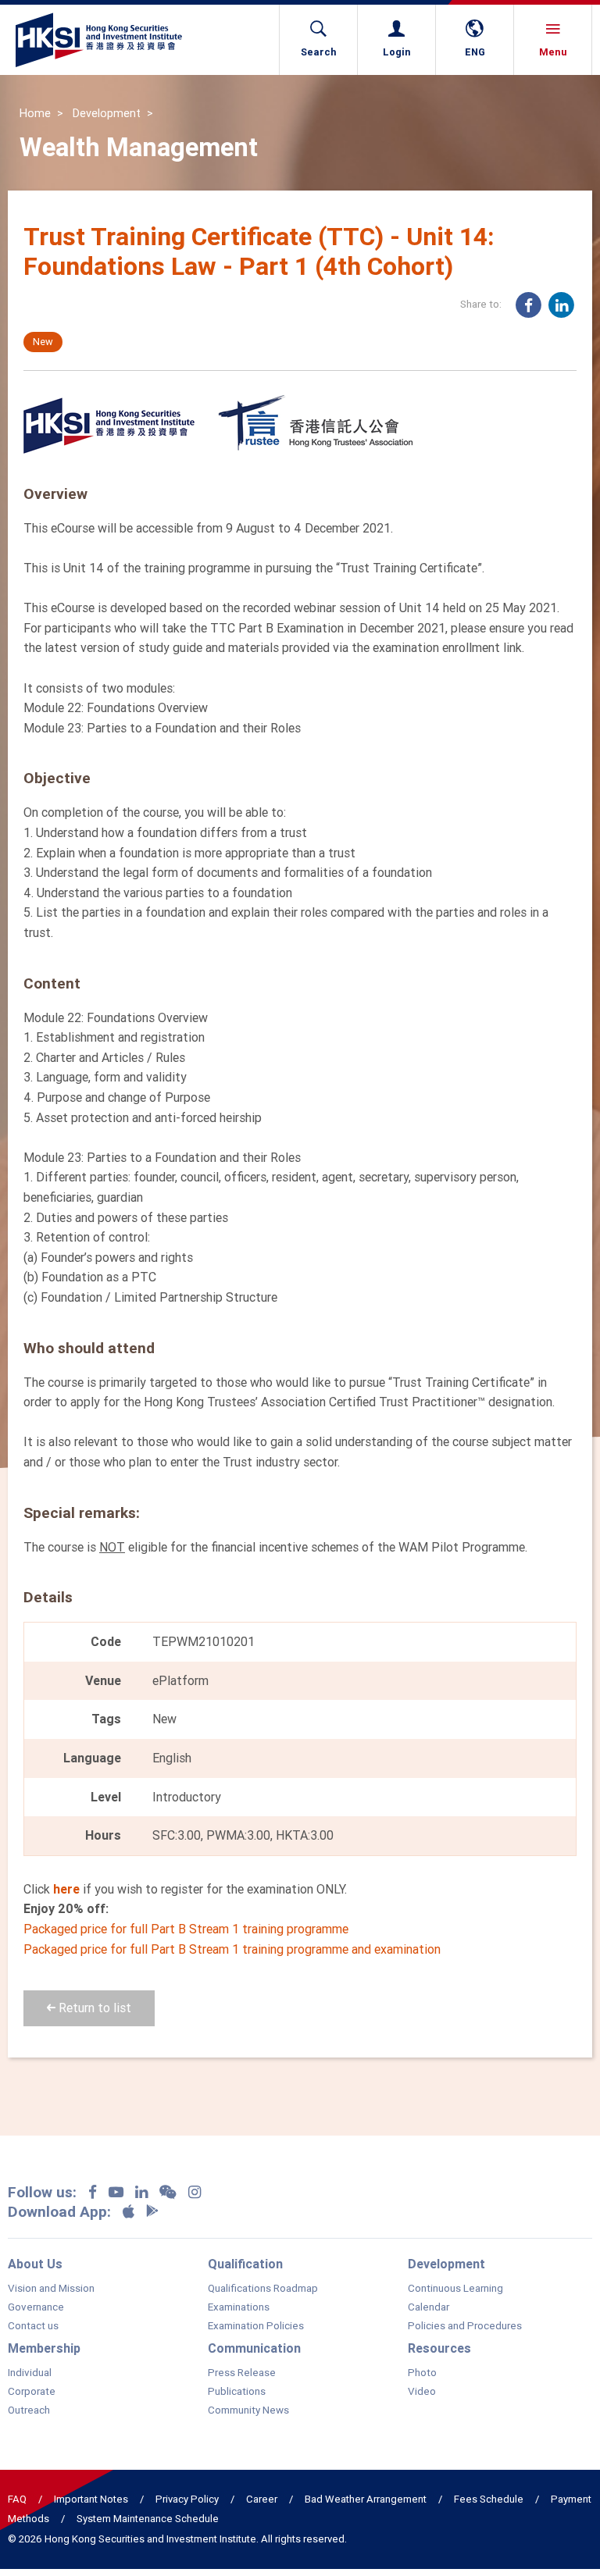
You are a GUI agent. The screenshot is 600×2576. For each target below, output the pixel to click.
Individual (30, 2373)
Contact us (33, 2326)
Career (262, 2499)
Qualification (245, 2264)
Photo (422, 2373)
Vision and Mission (51, 2289)
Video (422, 2392)
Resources (439, 2348)
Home (35, 113)
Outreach (29, 2410)
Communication (254, 2348)
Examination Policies (256, 2326)
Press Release (242, 2373)
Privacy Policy (187, 2499)
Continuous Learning (455, 2289)
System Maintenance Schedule (148, 2519)
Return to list (93, 2008)
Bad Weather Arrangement (366, 2499)
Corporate (32, 2392)
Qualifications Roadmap (263, 2289)
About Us (35, 2264)
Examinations (239, 2307)
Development (107, 113)
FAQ (17, 2499)
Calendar (429, 2307)
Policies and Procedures (465, 2326)
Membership (44, 2348)
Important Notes (91, 2499)
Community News (248, 2410)
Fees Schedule (489, 2499)
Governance (36, 2307)
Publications (237, 2392)
